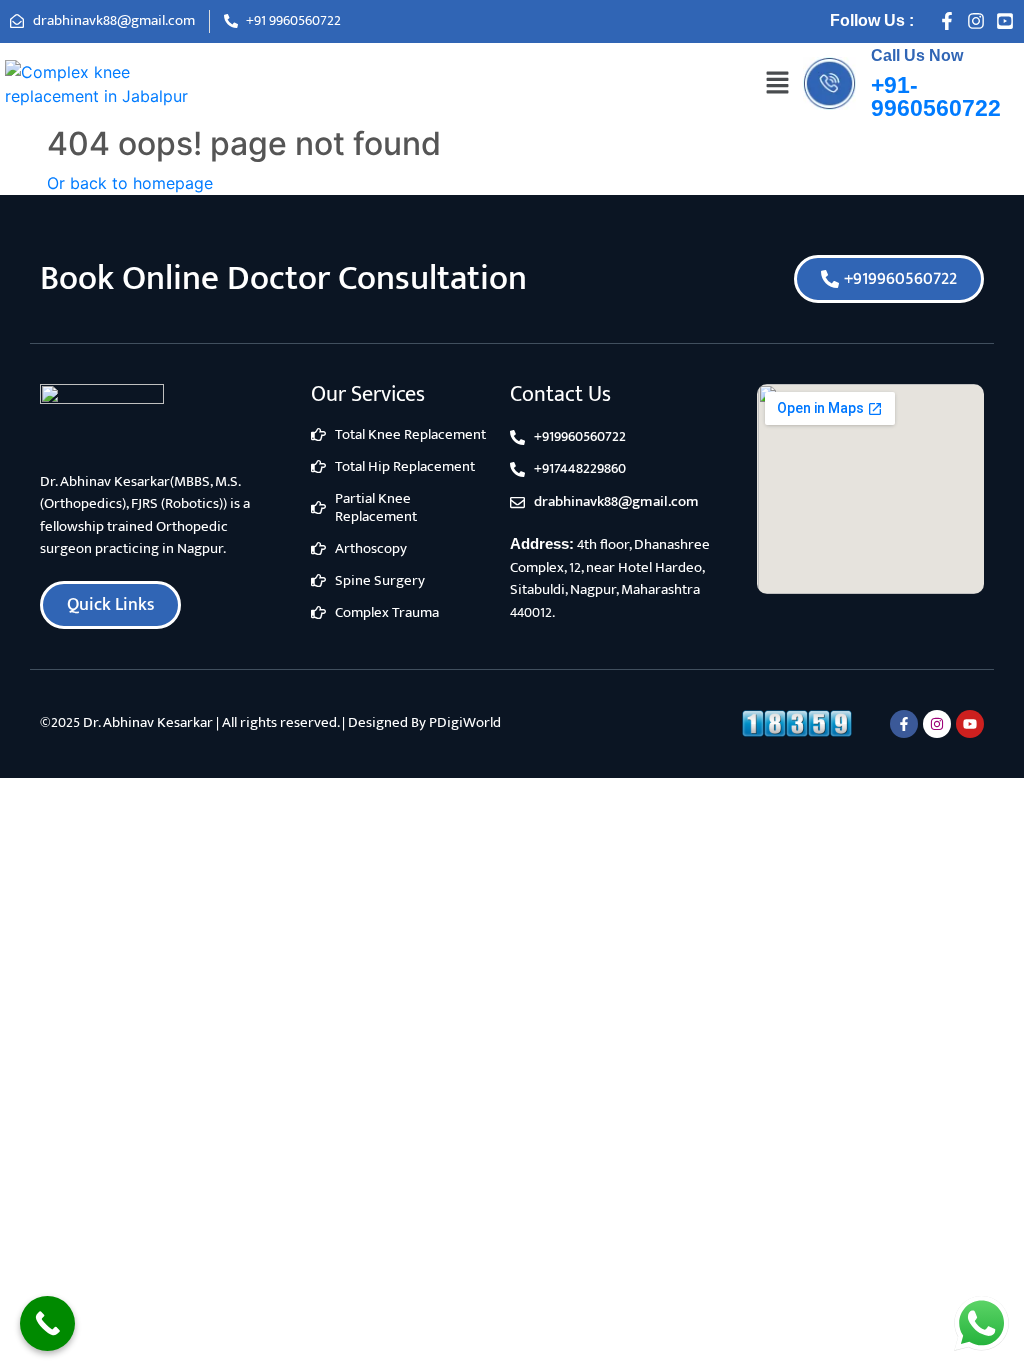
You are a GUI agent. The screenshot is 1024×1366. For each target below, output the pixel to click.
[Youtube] (970, 724)
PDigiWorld (465, 722)
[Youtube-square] (1005, 21)
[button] (777, 83)
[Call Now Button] (47, 1323)
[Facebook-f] (947, 21)
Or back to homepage (130, 183)
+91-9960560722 (936, 96)
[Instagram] (976, 21)
